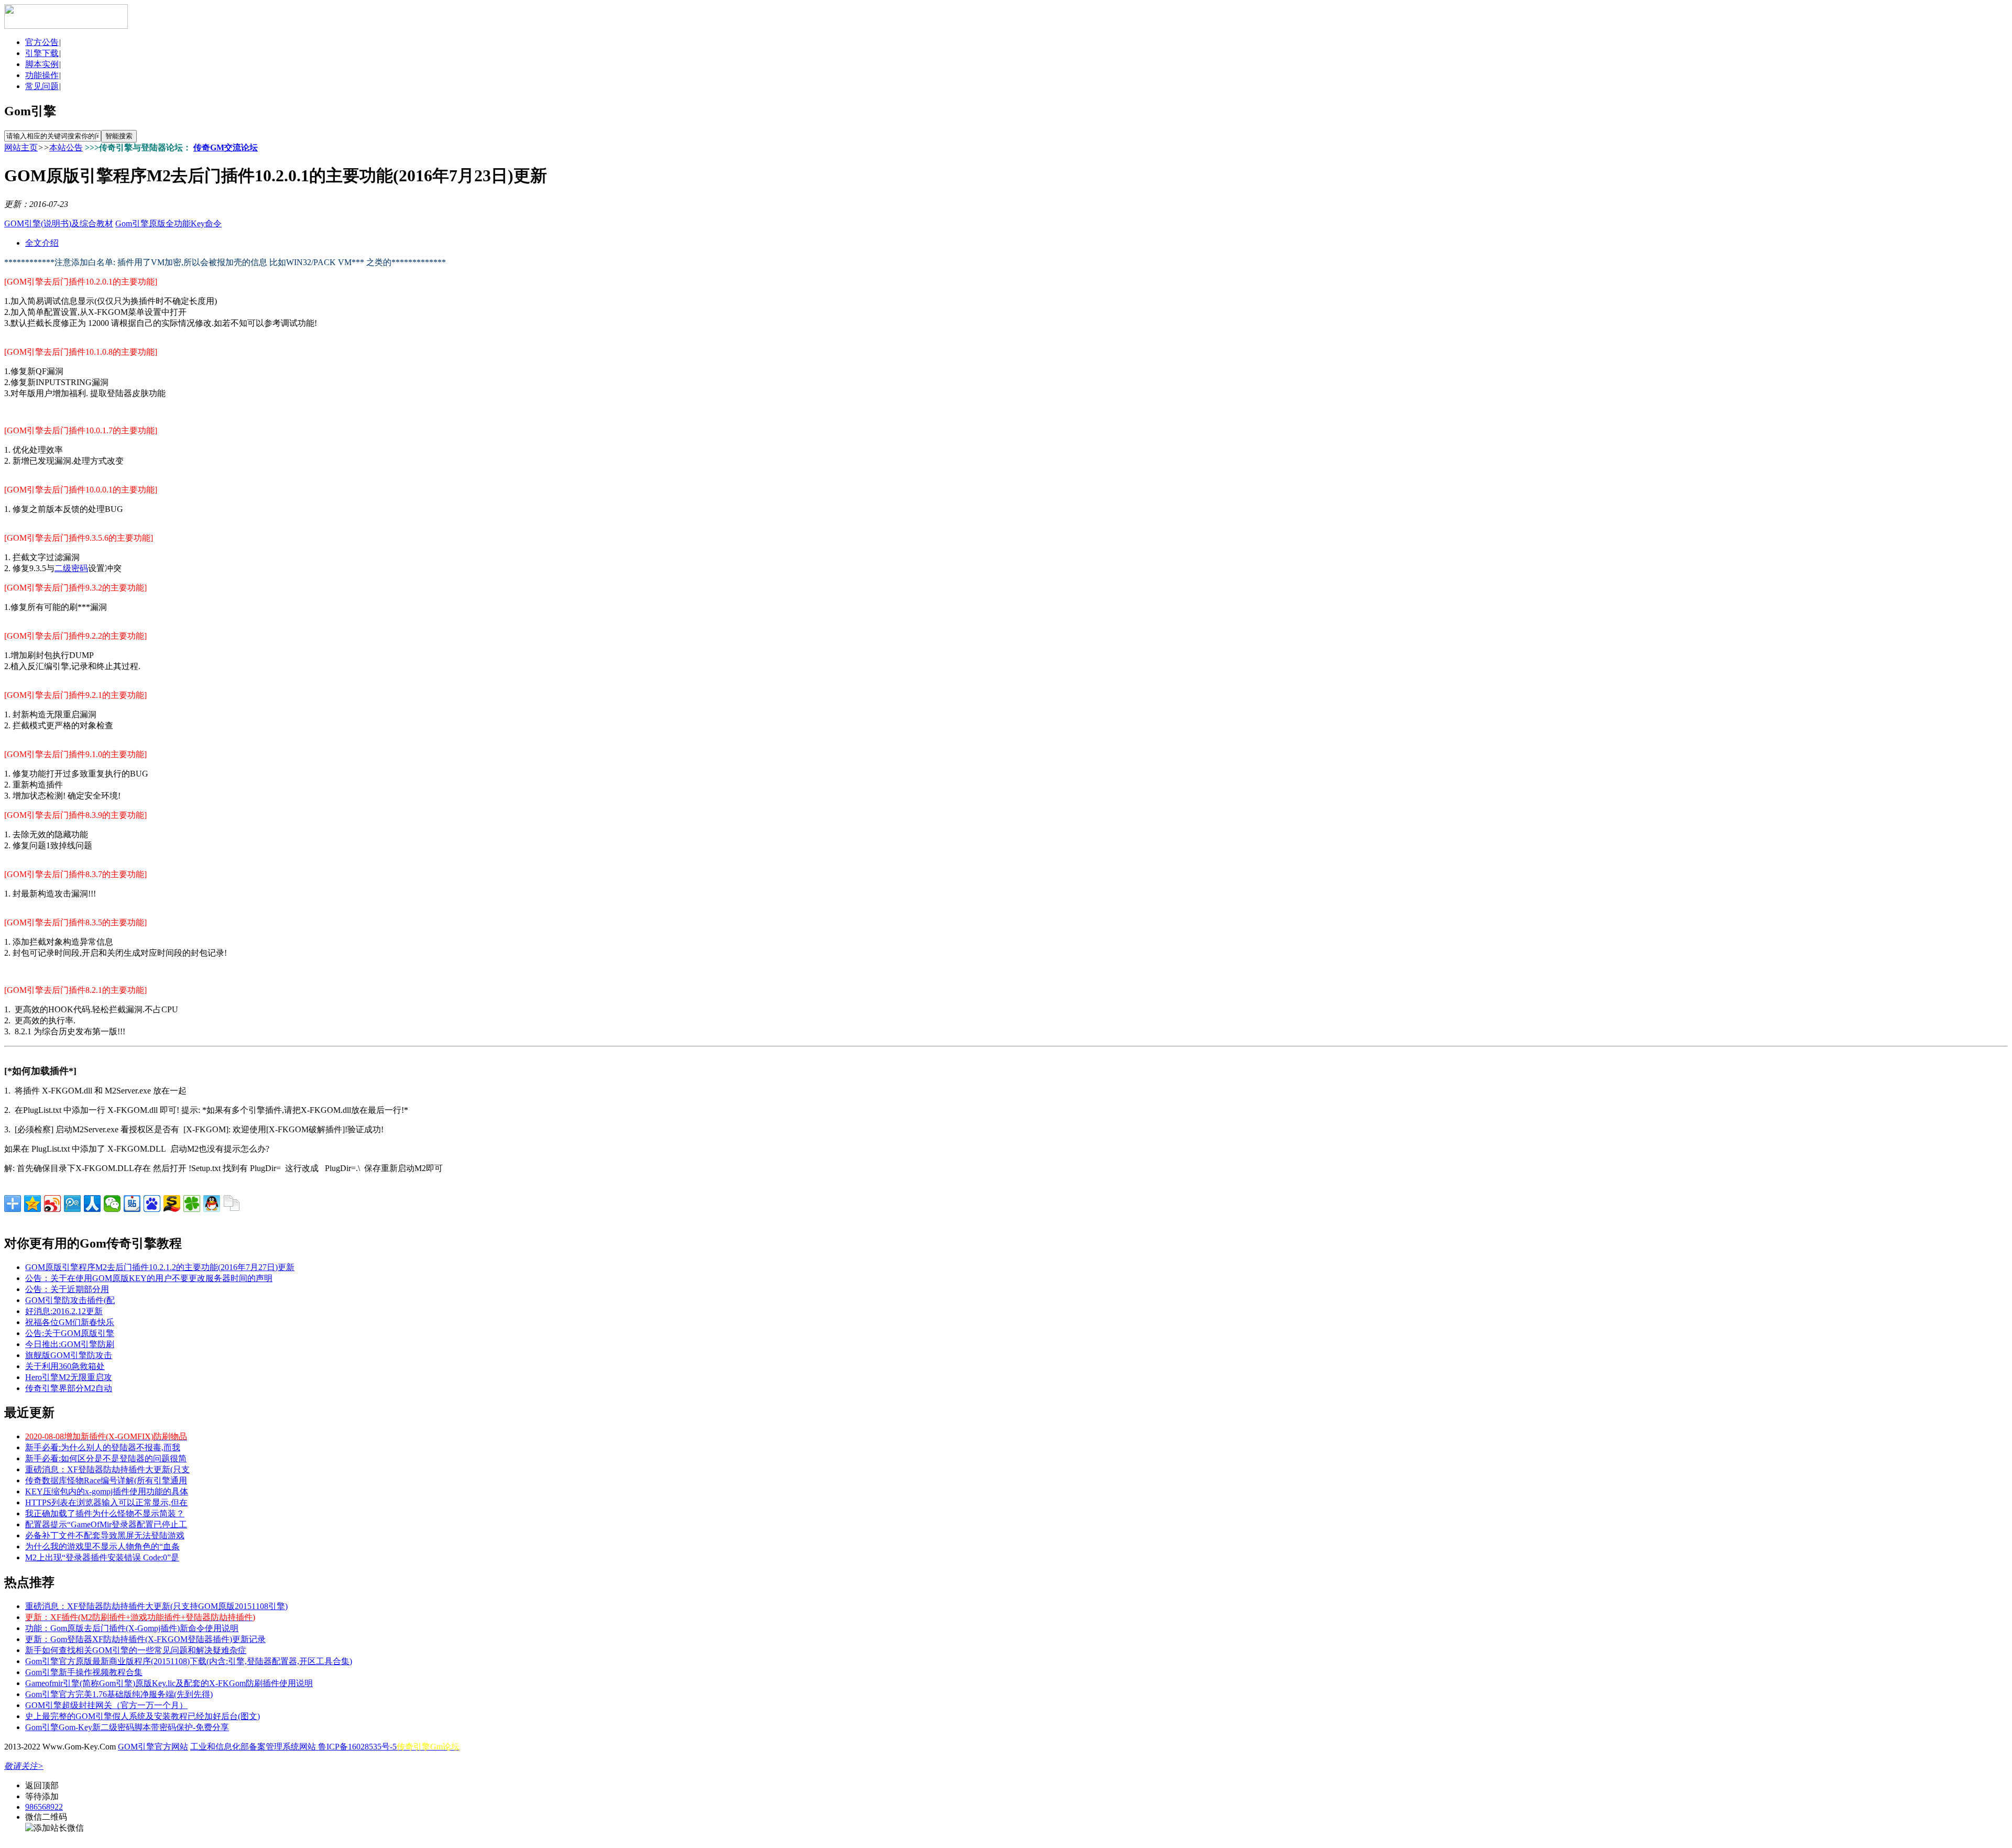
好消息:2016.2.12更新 (64, 1311)
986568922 (44, 1807)
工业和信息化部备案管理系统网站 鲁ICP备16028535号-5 (293, 1747)
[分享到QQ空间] (32, 1204)
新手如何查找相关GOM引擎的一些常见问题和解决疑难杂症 (136, 1650)
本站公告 (66, 147)
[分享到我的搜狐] (172, 1204)
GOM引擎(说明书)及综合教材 (59, 223)
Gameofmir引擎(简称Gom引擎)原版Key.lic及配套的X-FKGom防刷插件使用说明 (169, 1683)
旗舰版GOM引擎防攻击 (69, 1355)
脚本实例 (42, 64)
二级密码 (71, 568)
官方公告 (42, 42)
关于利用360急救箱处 (65, 1366)
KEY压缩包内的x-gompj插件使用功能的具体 (107, 1491)
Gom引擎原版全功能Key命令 (168, 223)
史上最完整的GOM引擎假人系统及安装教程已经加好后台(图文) (143, 1716)
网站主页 (21, 147)
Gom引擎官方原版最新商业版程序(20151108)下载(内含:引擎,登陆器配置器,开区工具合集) (189, 1661)
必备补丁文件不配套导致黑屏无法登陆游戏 (105, 1535)
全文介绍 (42, 243)
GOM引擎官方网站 (153, 1747)
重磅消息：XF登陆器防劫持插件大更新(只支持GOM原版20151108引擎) (156, 1606)
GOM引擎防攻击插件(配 (70, 1300)
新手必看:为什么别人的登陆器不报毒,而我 (103, 1447)
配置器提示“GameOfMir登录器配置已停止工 (106, 1524)
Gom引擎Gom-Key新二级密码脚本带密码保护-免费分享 (127, 1727)
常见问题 (42, 86)
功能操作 (42, 75)
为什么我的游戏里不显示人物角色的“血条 (102, 1546)
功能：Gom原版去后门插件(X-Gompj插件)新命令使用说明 (132, 1628)
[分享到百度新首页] (152, 1204)
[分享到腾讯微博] (72, 1204)
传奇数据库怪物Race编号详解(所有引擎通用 (106, 1480)
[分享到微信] (112, 1204)
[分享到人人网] (92, 1204)
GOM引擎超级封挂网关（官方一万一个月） (106, 1705)
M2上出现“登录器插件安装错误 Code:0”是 (102, 1557)
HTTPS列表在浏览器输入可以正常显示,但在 (106, 1502)
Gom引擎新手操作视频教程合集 (84, 1672)
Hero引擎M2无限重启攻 (69, 1377)
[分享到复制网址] (232, 1204)
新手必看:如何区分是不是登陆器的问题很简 (106, 1458)
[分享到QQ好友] (212, 1204)
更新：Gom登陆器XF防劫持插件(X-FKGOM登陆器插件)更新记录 (145, 1639)
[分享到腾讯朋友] (192, 1204)
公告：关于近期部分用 (67, 1289)
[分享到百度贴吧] (132, 1204)
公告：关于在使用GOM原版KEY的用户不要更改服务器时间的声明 (149, 1278)
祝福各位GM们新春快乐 (70, 1322)
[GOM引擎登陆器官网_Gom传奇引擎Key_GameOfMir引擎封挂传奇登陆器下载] (66, 26)
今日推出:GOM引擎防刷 (70, 1344)
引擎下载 (42, 53)
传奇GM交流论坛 (226, 147)
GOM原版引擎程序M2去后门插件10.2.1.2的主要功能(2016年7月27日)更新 (160, 1267)
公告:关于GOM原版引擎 (70, 1333)
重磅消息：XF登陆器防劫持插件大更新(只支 (107, 1469)
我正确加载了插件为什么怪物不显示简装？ (105, 1513)
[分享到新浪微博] (52, 1204)
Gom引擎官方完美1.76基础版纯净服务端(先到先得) (119, 1694)
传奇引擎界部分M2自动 (69, 1388)
